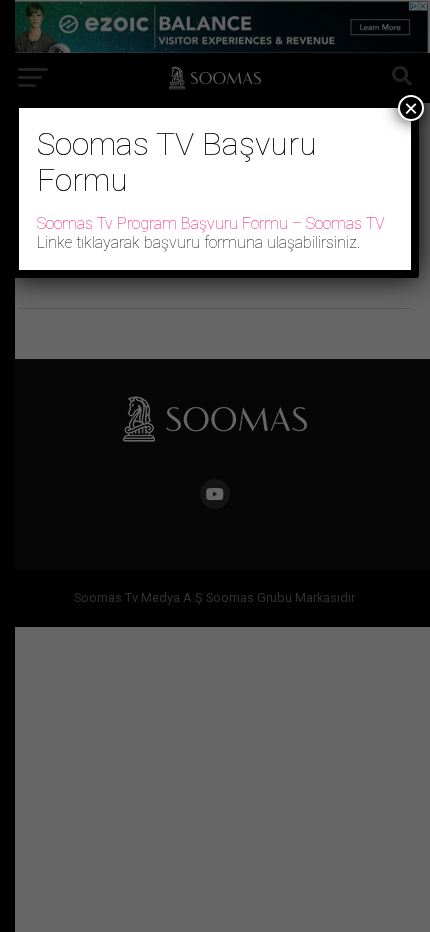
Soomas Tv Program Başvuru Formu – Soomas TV (211, 223)
